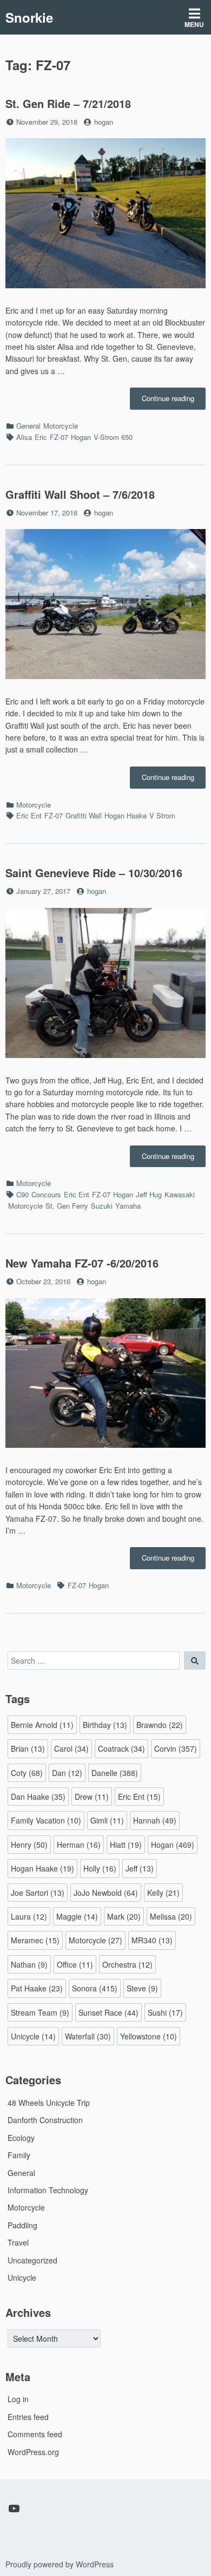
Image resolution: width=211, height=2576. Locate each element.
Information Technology (48, 2190)
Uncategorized (32, 2260)
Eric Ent (29, 815)
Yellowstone (149, 2036)
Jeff (140, 1868)
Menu (194, 24)
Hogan (81, 437)
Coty (27, 1773)
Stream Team (40, 2012)
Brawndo (160, 1725)
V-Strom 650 (113, 437)
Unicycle (33, 2036)
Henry (29, 1845)
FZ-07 (59, 437)
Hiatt (126, 1845)
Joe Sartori (38, 1893)
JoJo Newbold (106, 1893)
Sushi (165, 2012)
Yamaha (128, 1206)
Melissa (171, 1916)
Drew (92, 1797)
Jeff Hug (149, 1194)
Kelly (163, 1893)
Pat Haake (37, 1988)
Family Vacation (46, 1820)
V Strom (162, 815)
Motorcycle (61, 426)
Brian (28, 1748)
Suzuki (102, 1206)
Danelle (115, 1773)
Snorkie (29, 17)
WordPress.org (33, 2452)
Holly (100, 1868)
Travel (18, 2242)
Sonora (95, 1988)
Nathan (29, 1964)
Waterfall (88, 2036)
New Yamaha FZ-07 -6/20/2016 (82, 1263)
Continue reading (174, 401)
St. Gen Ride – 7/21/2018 (68, 103)
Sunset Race (108, 2012)
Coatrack (121, 1748)
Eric (41, 437)
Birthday (105, 1725)
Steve (142, 1988)
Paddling (22, 2225)
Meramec (35, 1940)
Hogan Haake (126, 815)
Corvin (176, 1748)
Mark (124, 1916)
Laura (29, 1916)
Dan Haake (38, 1797)
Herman (79, 1845)
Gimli (107, 1820)
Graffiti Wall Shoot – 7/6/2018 (80, 494)
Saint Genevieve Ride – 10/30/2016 (94, 873)
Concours (46, 1194)
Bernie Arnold (42, 1725)
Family (19, 2155)
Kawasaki (180, 1194)
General (28, 426)
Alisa (24, 437)
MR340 (152, 1940)
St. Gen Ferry (67, 1206)
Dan (67, 1773)
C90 (22, 1194)
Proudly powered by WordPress (60, 2564)
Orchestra (127, 1964)
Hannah (155, 1820)
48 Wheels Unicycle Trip (49, 2103)
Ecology (21, 2138)
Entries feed (28, 2417)
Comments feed (35, 2434)
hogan (104, 122)
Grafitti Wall (84, 815)
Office (75, 1964)
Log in (18, 2399)
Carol (71, 1748)
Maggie (77, 1916)
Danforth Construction (45, 2120)
